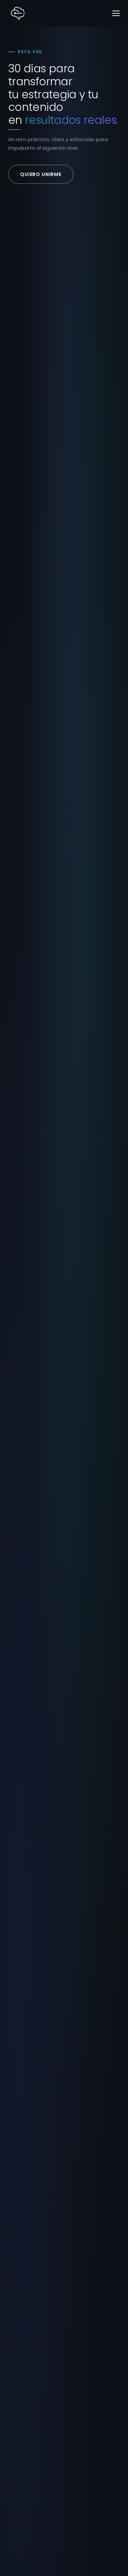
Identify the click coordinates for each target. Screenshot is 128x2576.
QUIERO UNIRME (41, 174)
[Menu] (116, 13)
